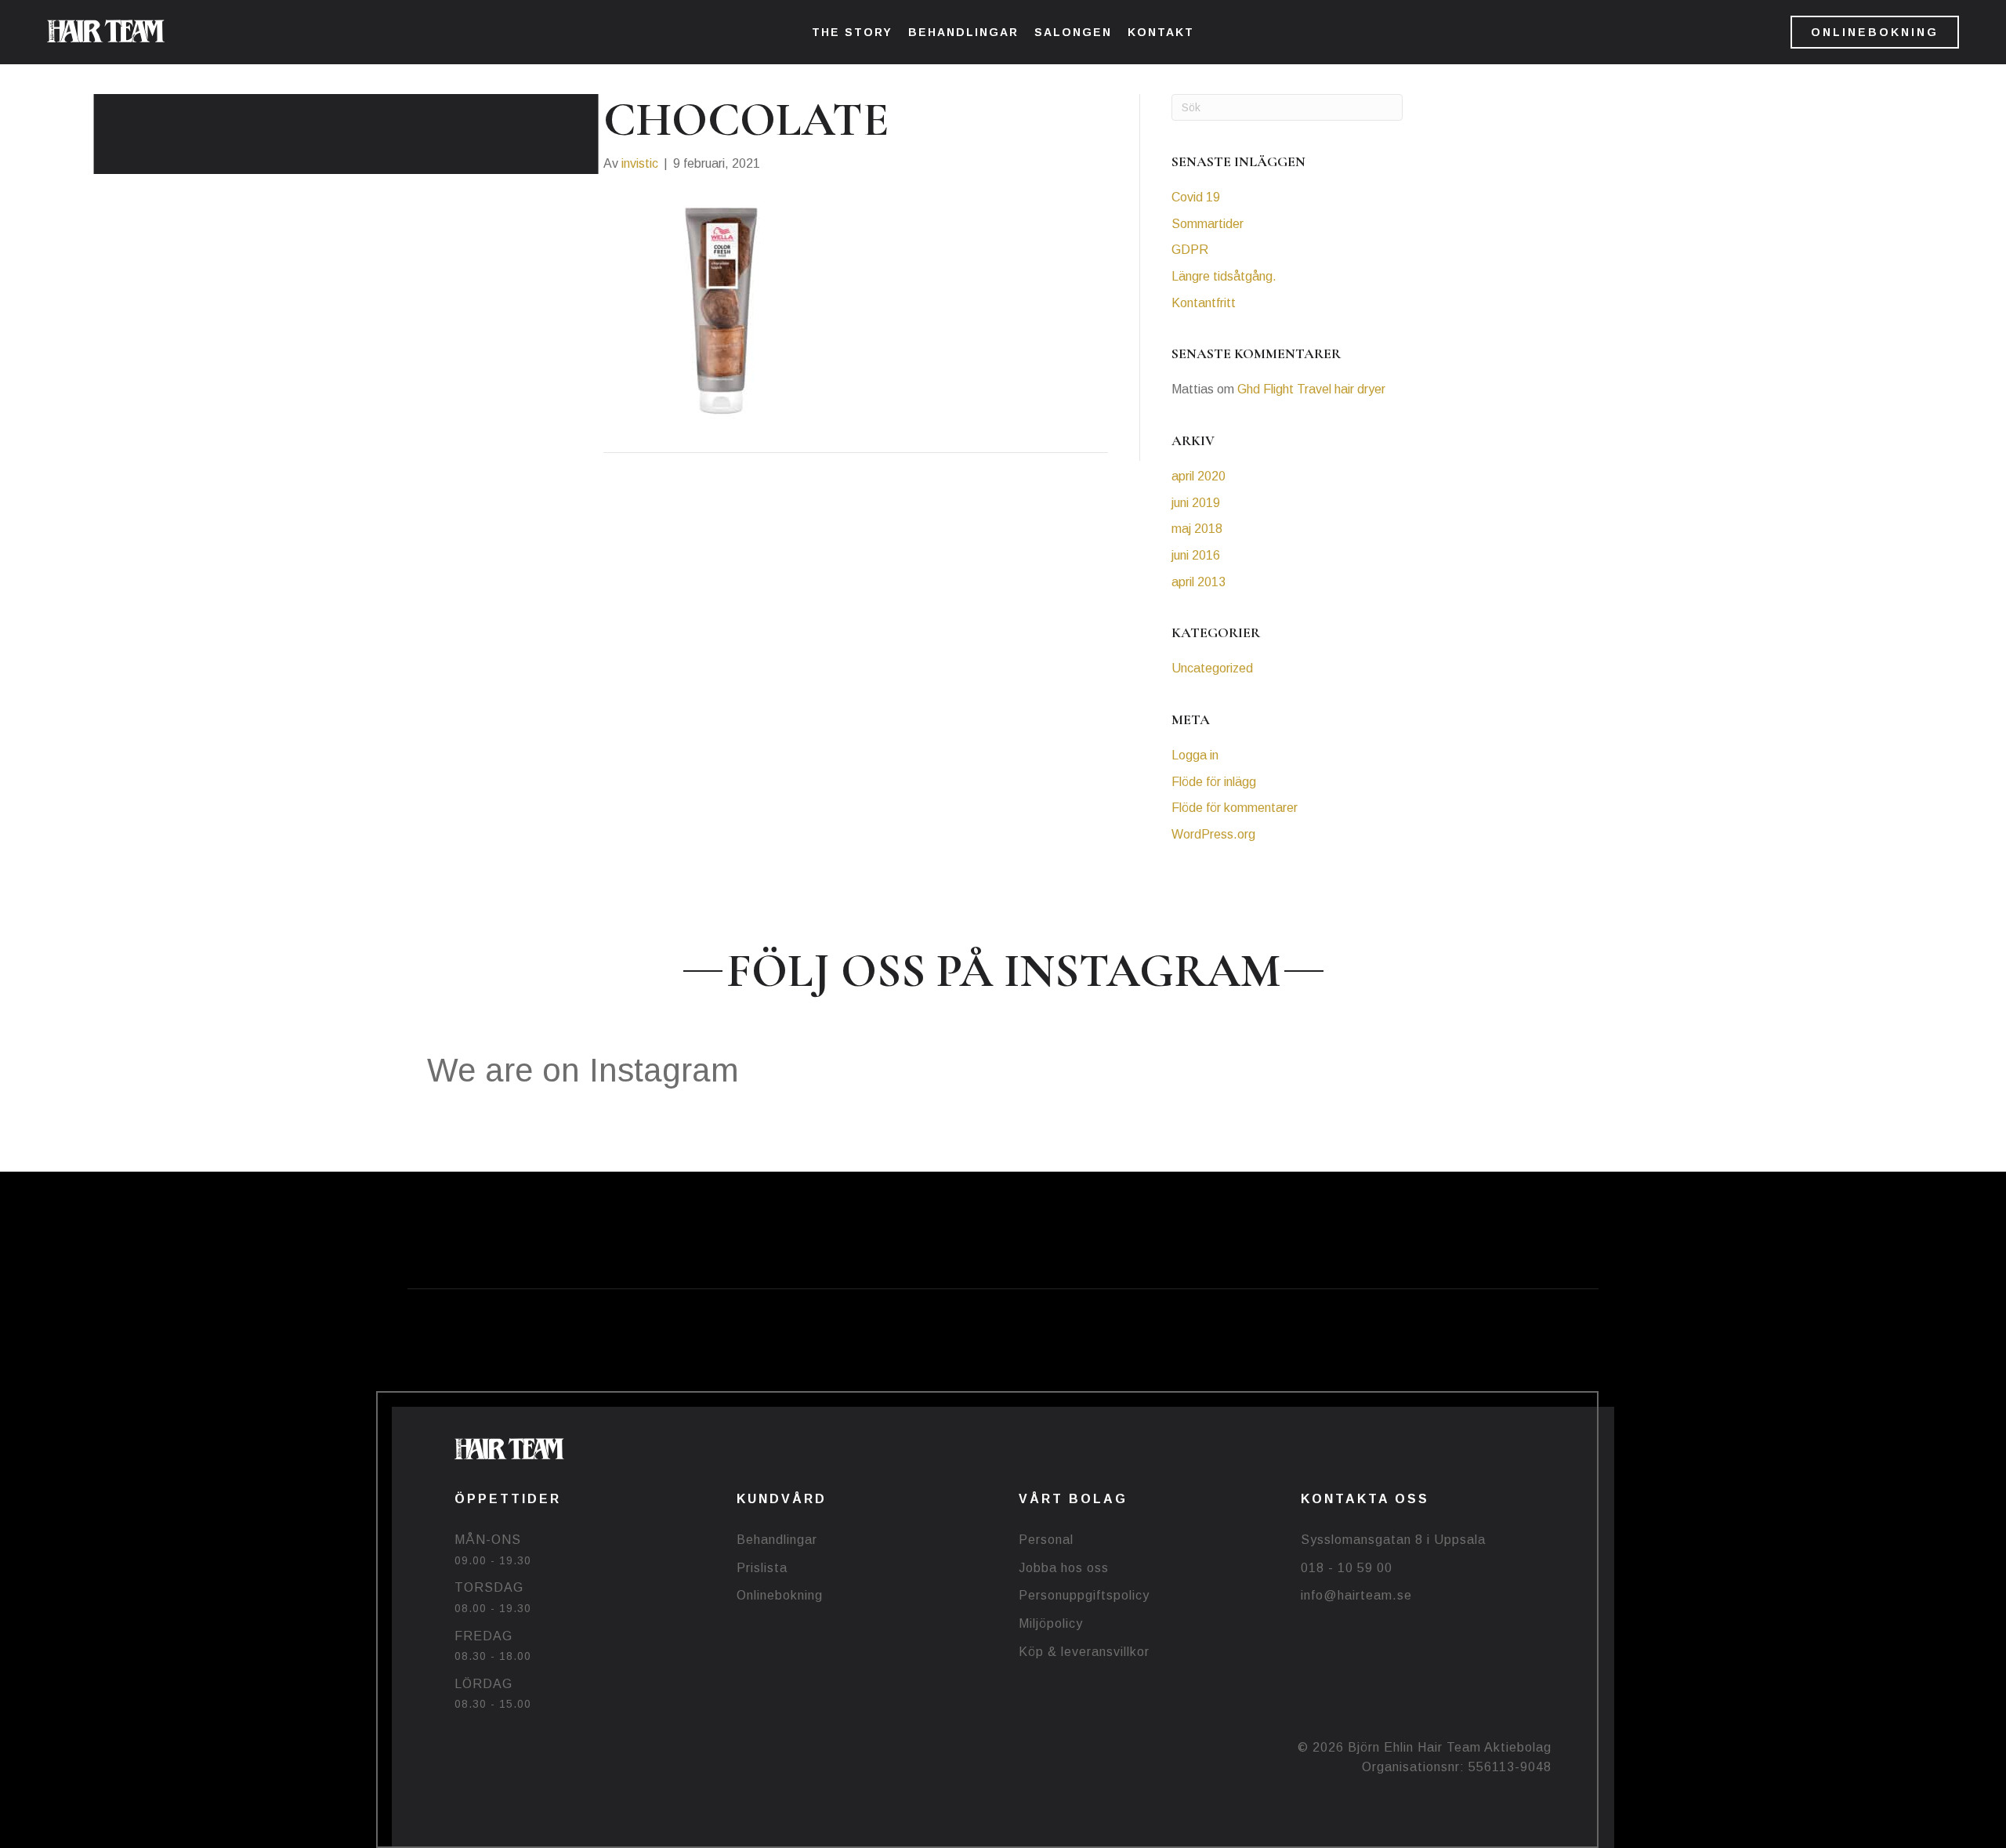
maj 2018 (1197, 529)
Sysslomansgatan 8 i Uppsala (1393, 1540)
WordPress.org (1213, 834)
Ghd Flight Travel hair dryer (1311, 389)
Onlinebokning (780, 1595)
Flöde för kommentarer (1235, 808)
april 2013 (1199, 582)
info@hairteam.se (1356, 1595)
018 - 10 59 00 (1347, 1568)
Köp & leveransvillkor (1084, 1652)
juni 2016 (1196, 555)
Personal (1046, 1540)
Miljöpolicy (1051, 1623)
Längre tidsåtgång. (1224, 276)
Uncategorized (1212, 668)
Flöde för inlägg (1214, 782)
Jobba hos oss (1064, 1568)
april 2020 (1199, 476)
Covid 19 (1196, 197)
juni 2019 (1196, 503)
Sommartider (1208, 224)
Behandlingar (777, 1540)
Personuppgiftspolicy (1084, 1595)
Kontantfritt (1204, 303)
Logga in (1195, 755)
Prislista (762, 1568)
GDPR (1190, 250)
